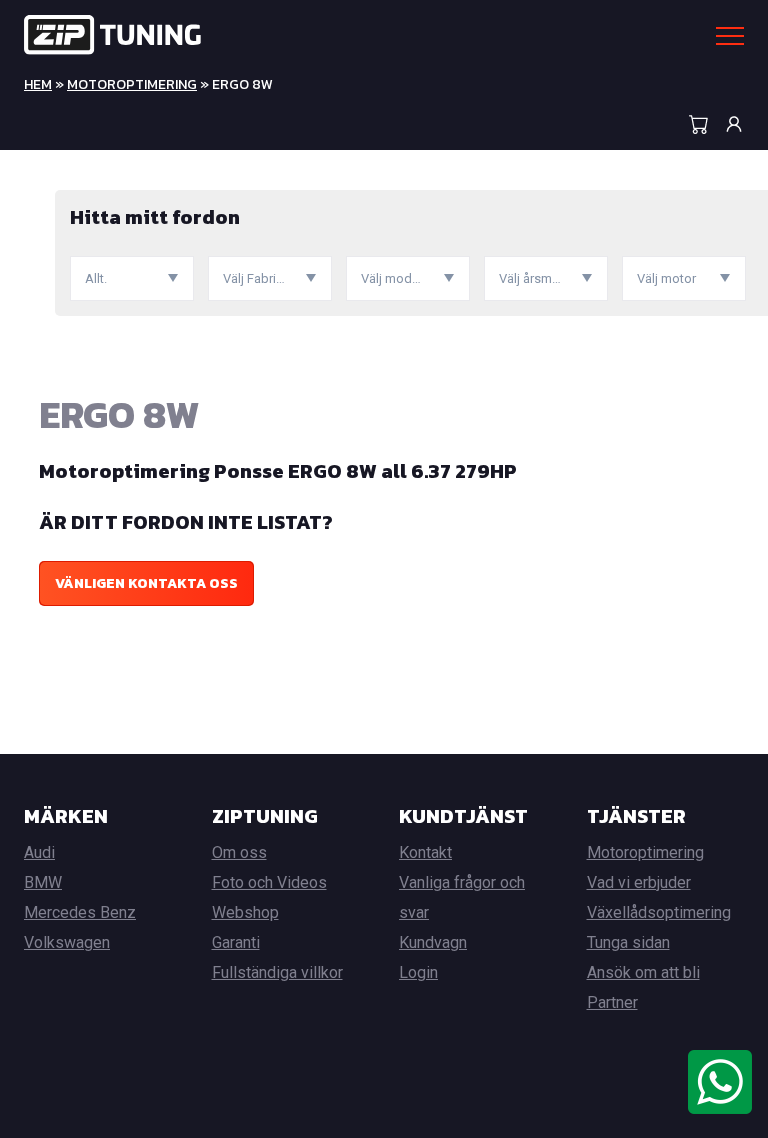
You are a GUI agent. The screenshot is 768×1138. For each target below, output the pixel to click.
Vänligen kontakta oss (146, 583)
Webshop (245, 912)
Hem (38, 84)
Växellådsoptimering (659, 912)
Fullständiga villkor (277, 972)
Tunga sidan (628, 942)
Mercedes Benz (80, 912)
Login (418, 972)
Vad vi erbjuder (639, 882)
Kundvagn (433, 942)
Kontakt (425, 852)
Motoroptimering (132, 84)
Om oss (239, 852)
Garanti (236, 942)
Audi (39, 852)
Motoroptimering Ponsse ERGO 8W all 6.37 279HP (278, 471)
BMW (43, 882)
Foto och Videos (269, 882)
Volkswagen (67, 942)
